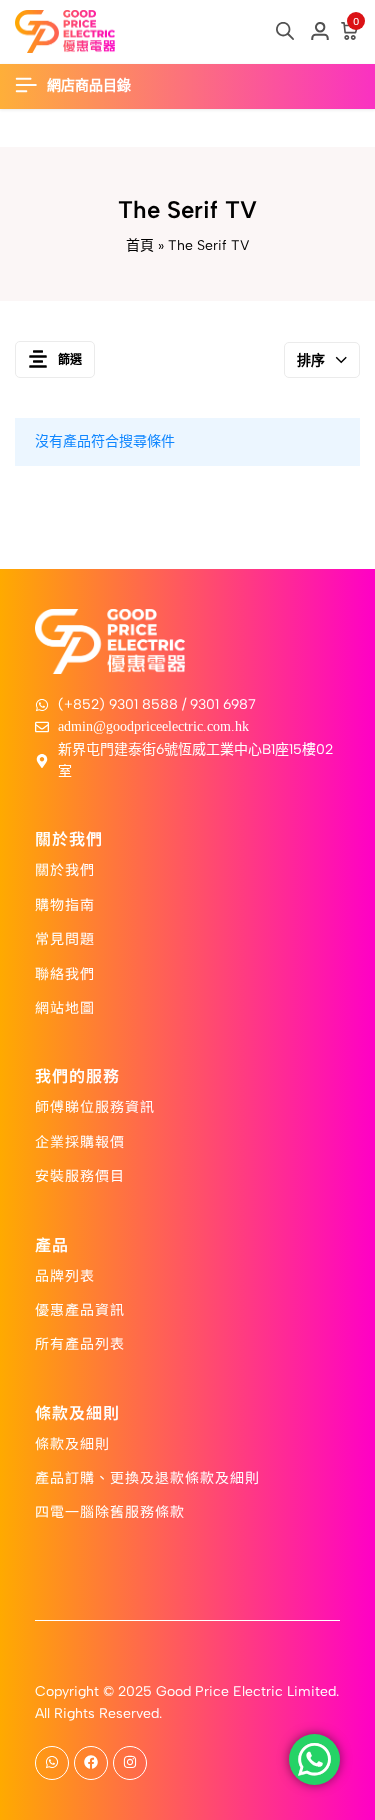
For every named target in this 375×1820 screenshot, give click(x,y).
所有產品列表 (80, 1343)
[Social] (52, 1763)
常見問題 (65, 938)
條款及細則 (72, 1443)
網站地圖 (65, 1007)
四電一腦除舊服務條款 (110, 1511)
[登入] (320, 32)
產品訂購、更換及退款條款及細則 (147, 1477)
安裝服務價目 (80, 1175)
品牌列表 (65, 1275)
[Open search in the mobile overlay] (285, 31)
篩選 (70, 360)
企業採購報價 (80, 1141)
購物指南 (65, 904)
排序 (311, 360)
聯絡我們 (65, 973)
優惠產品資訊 (80, 1309)
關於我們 (65, 869)
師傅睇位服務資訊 (95, 1106)
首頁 (140, 245)
